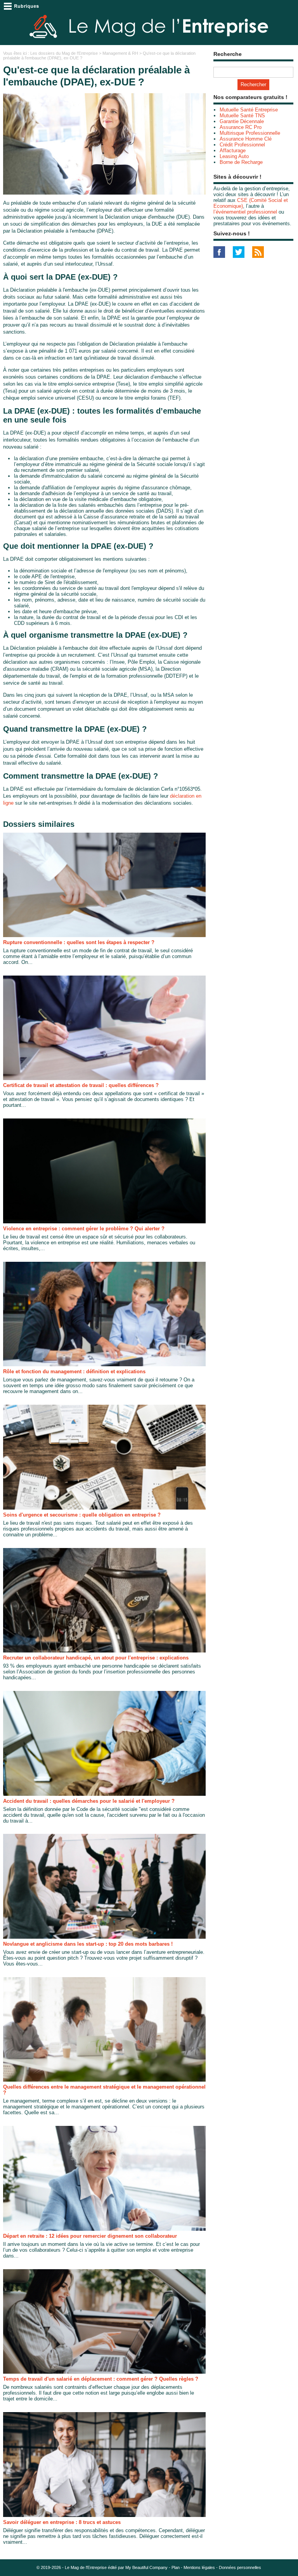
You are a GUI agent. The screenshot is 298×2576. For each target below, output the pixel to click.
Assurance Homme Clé (246, 139)
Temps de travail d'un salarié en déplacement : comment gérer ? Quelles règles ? (101, 2379)
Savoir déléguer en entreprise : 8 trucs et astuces (62, 2522)
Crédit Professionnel (242, 145)
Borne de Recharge (241, 162)
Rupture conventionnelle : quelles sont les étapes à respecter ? (79, 942)
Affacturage (233, 150)
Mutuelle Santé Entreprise (249, 110)
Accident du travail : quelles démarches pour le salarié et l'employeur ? (89, 1801)
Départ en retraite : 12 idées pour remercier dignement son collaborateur (90, 2236)
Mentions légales (199, 2567)
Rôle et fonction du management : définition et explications (74, 1371)
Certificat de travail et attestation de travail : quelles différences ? (81, 1085)
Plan (176, 2567)
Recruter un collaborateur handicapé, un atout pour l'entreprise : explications (96, 1658)
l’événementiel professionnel (245, 212)
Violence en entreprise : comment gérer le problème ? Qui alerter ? (84, 1229)
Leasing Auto (234, 156)
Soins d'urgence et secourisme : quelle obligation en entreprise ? (82, 1515)
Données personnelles (240, 2567)
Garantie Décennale (242, 121)
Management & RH (120, 53)
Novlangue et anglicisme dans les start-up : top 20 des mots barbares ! (88, 1944)
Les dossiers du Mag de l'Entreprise (64, 53)
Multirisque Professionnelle (250, 133)
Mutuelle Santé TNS (242, 116)
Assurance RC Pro (241, 127)
